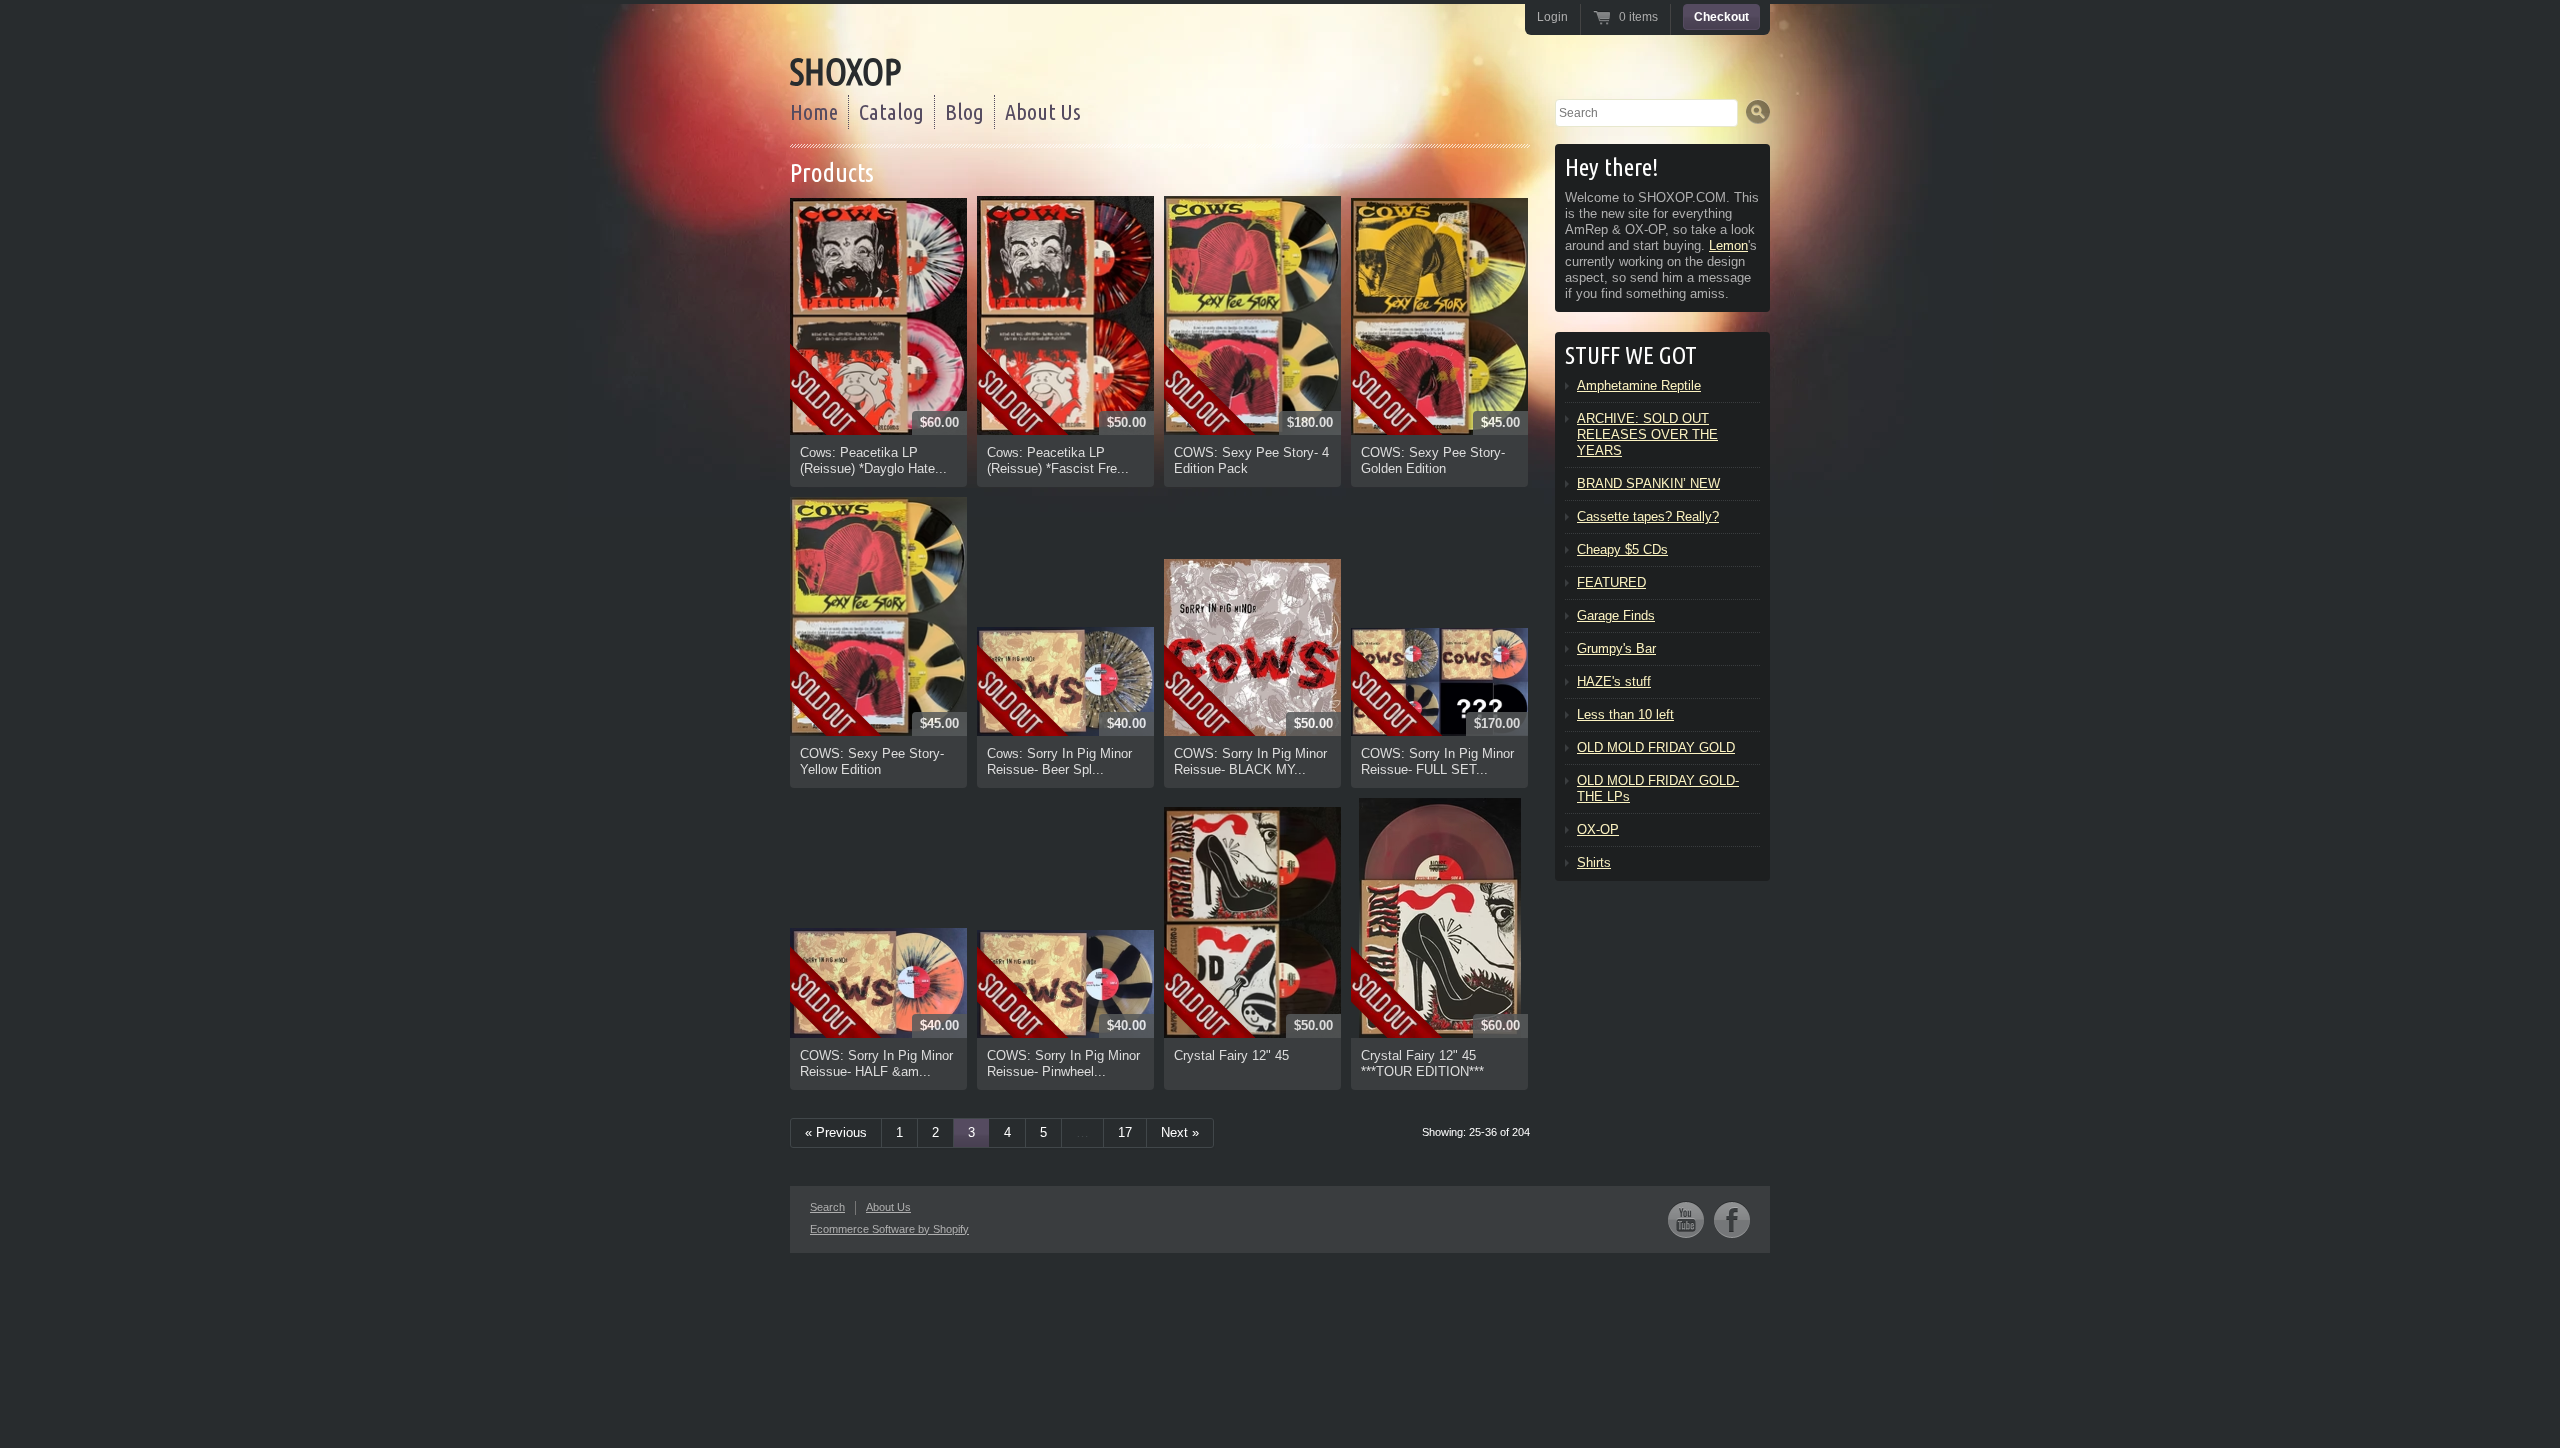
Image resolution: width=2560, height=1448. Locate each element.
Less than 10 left (1625, 714)
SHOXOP (845, 71)
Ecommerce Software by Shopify (889, 1229)
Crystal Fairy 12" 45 (1231, 1055)
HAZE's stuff (1614, 681)
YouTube (1686, 1219)
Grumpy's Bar (1616, 648)
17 (1125, 1132)
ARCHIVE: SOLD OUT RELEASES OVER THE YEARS (1647, 434)
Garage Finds (1616, 615)
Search (827, 1207)
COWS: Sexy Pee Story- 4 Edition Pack (1251, 460)
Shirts (1594, 862)
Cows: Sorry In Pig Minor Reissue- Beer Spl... (1059, 761)
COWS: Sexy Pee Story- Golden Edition (1433, 460)
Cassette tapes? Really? (1648, 516)
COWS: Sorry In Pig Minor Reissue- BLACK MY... (1250, 761)
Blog (964, 111)
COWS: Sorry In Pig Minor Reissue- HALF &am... (876, 1063)
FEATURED (1611, 582)
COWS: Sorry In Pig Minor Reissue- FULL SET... (1437, 761)
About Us (1043, 111)
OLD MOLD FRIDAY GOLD (1656, 747)
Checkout (1721, 17)
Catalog (891, 111)
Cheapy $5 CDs (1622, 549)
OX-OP (1598, 829)
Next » (1180, 1132)
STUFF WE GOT (1631, 355)
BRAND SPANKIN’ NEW (1648, 483)
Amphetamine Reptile (1639, 385)
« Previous (836, 1132)
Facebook (1732, 1219)
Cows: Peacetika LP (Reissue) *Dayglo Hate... (873, 460)
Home (814, 111)
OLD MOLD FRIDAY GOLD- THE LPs (1658, 788)
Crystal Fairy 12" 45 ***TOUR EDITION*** (1422, 1063)
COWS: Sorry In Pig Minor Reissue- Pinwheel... (1063, 1063)
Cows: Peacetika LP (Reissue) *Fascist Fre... (1058, 460)
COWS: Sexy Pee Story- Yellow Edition (872, 761)
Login (1552, 17)
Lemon (1728, 245)
